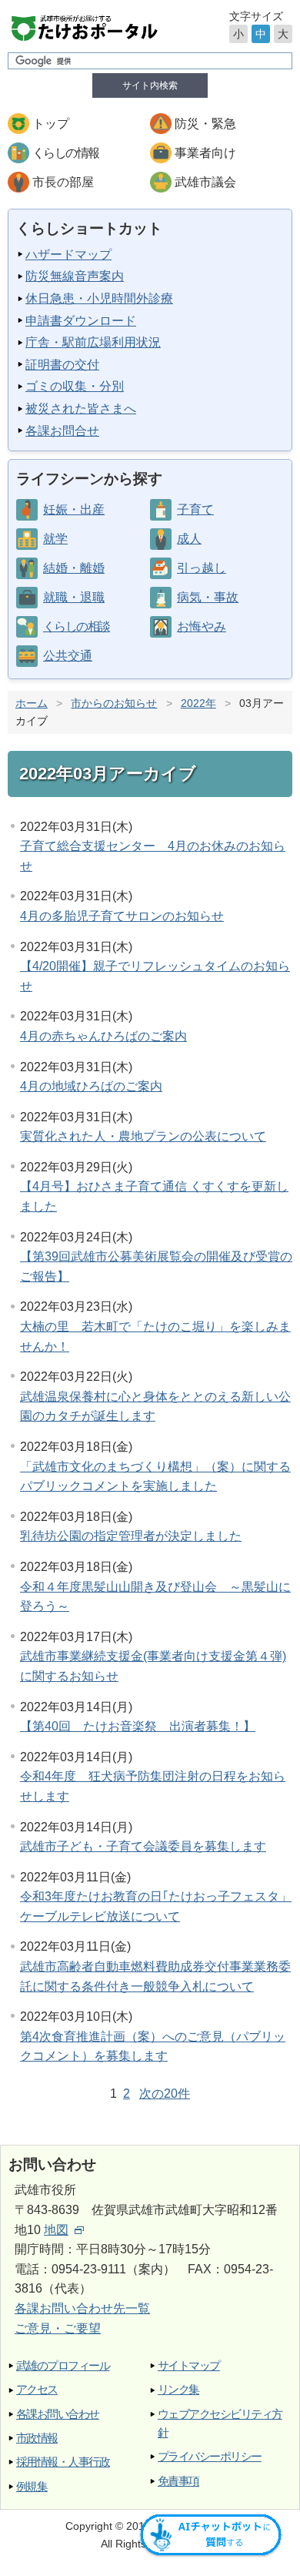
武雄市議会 (205, 182)
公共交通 (68, 656)
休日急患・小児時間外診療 (99, 298)
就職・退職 (74, 597)
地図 (56, 2230)
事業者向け (205, 153)
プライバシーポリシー (210, 2456)
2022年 (198, 703)
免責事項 (178, 2481)
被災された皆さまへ (81, 409)
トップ (51, 124)
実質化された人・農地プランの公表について (143, 1136)
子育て (195, 509)
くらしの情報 (65, 153)
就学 (55, 539)
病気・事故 (208, 597)
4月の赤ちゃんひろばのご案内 (103, 1036)
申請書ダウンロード (81, 321)
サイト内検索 (150, 85)
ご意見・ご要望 (58, 2328)
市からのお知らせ (114, 703)
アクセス (37, 2389)
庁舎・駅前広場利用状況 (93, 342)
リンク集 (178, 2389)
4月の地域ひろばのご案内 (91, 1086)
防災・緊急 (205, 124)
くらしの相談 (76, 626)
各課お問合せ (62, 431)
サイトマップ (189, 2365)
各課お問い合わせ (58, 2414)
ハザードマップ (68, 255)
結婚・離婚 (74, 568)
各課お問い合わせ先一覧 (82, 2308)
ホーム (32, 703)
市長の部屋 (63, 182)
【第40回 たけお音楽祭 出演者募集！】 (138, 1726)
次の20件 (165, 2094)
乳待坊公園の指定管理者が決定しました (131, 1536)
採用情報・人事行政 (63, 2462)
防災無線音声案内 (75, 276)
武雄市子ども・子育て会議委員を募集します (143, 1846)
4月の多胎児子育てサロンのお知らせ (122, 916)
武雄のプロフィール (63, 2365)
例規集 (32, 2486)
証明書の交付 (62, 365)
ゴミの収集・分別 (75, 386)
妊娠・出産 (74, 509)
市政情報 (37, 2438)
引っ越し (202, 568)
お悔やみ (202, 626)
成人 (189, 539)
